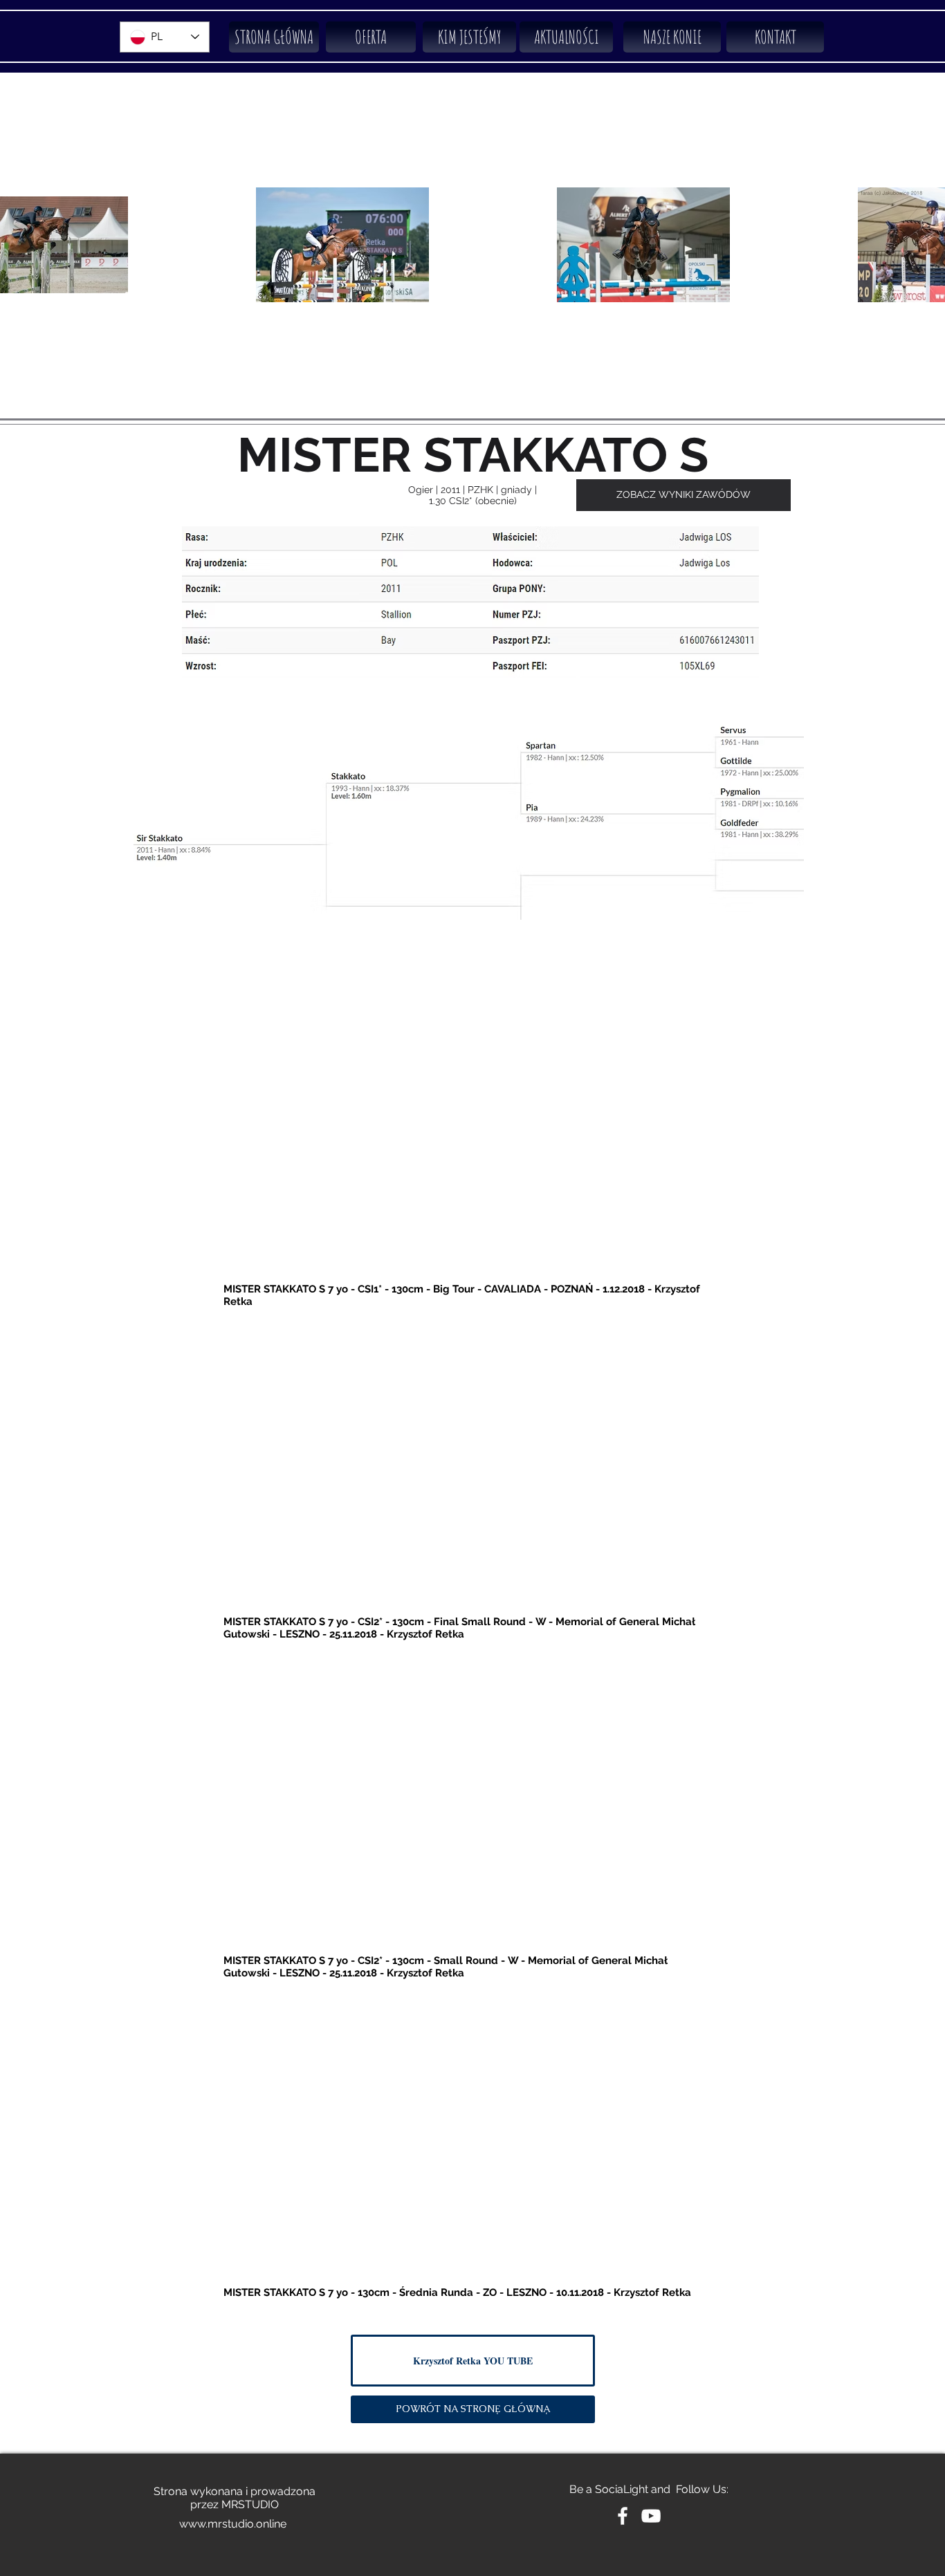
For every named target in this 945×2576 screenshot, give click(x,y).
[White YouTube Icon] (651, 2516)
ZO (490, 2292)
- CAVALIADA (509, 1289)
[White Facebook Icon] (623, 2516)
